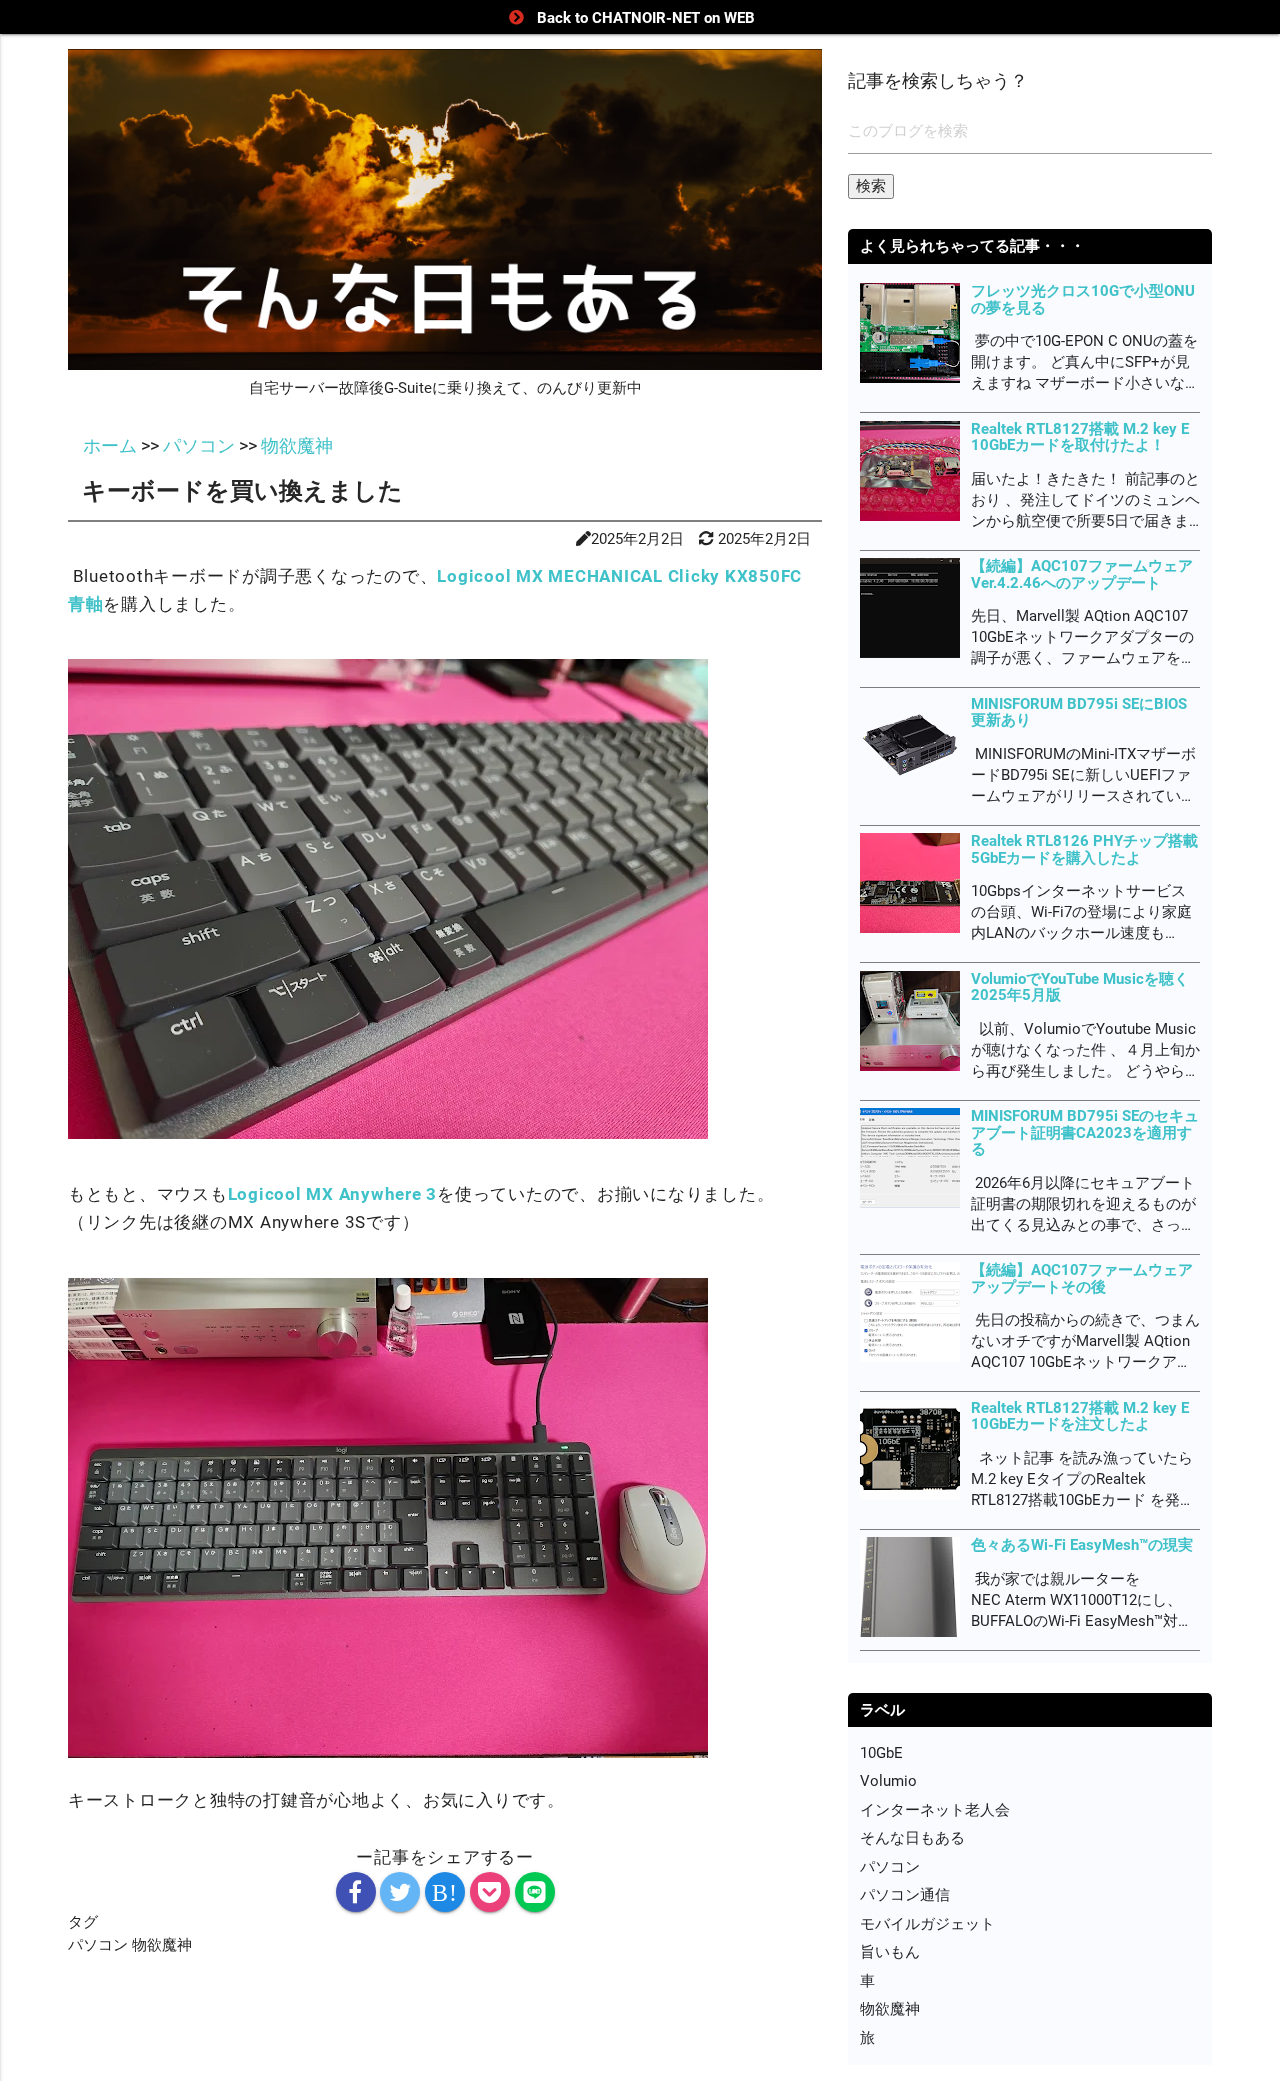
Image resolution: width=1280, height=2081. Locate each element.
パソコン (100, 1945)
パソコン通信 (905, 1895)
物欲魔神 (162, 1945)
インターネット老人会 (935, 1810)
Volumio (888, 1781)
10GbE (881, 1753)
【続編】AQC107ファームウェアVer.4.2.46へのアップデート (1082, 574)
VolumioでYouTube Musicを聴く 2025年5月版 (1080, 987)
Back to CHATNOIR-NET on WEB (646, 18)
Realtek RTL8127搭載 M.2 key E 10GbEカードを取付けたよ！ (1080, 437)
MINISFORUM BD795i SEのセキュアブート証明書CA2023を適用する (1085, 1132)
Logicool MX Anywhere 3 (333, 1194)
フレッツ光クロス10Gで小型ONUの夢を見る (1083, 299)
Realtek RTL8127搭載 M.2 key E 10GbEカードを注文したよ (1080, 1416)
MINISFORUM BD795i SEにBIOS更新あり (1079, 712)
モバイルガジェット (927, 1924)
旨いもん (890, 1952)
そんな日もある (912, 1838)
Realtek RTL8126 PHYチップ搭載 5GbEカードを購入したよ (1084, 849)
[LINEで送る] (535, 1892)
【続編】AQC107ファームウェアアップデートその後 (1082, 1278)
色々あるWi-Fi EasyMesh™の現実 (1082, 1545)
